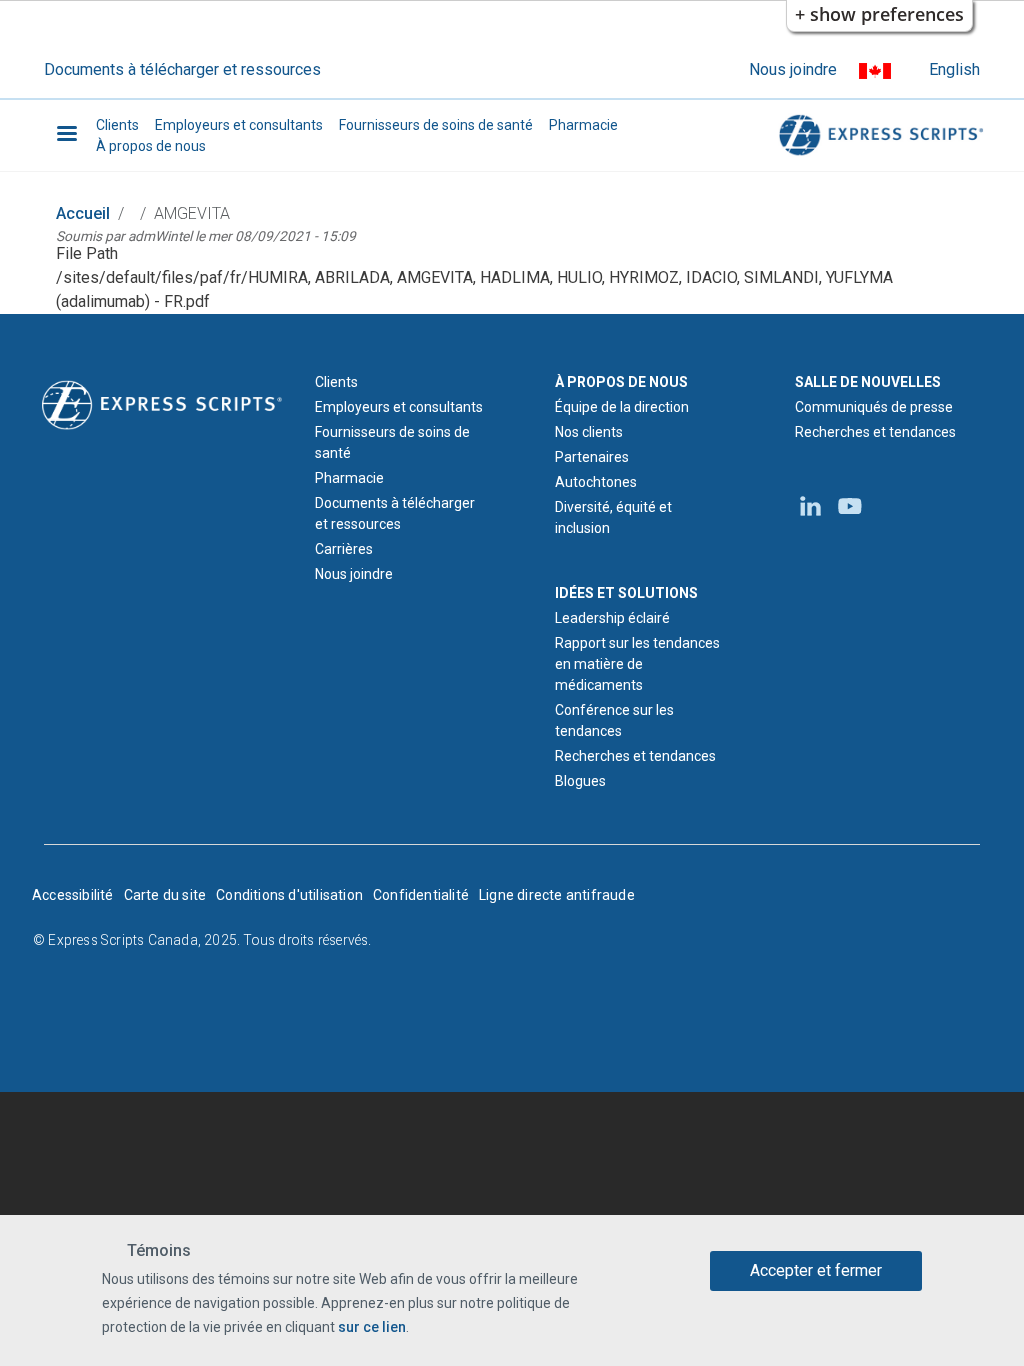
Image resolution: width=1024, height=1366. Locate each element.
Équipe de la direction (622, 407)
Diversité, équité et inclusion (613, 517)
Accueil (83, 213)
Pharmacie (583, 125)
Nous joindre (793, 69)
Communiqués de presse (874, 407)
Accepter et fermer (816, 1270)
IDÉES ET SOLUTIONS (626, 593)
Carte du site (165, 895)
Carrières (344, 549)
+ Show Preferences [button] (879, 14)
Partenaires (592, 457)
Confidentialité (421, 895)
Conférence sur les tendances (614, 720)
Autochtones (596, 482)
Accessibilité (73, 895)
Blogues (580, 781)
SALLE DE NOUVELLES (868, 382)
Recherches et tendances (635, 756)
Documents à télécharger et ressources (182, 69)
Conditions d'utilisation (289, 895)
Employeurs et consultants (239, 125)
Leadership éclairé (612, 618)
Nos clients (589, 432)
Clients (117, 125)
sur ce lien (372, 1327)
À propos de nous (151, 146)
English (954, 69)
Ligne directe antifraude (557, 895)
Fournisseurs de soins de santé (436, 125)
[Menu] (66, 135)
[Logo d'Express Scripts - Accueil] (878, 135)
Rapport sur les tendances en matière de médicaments (637, 664)
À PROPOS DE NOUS (621, 382)
